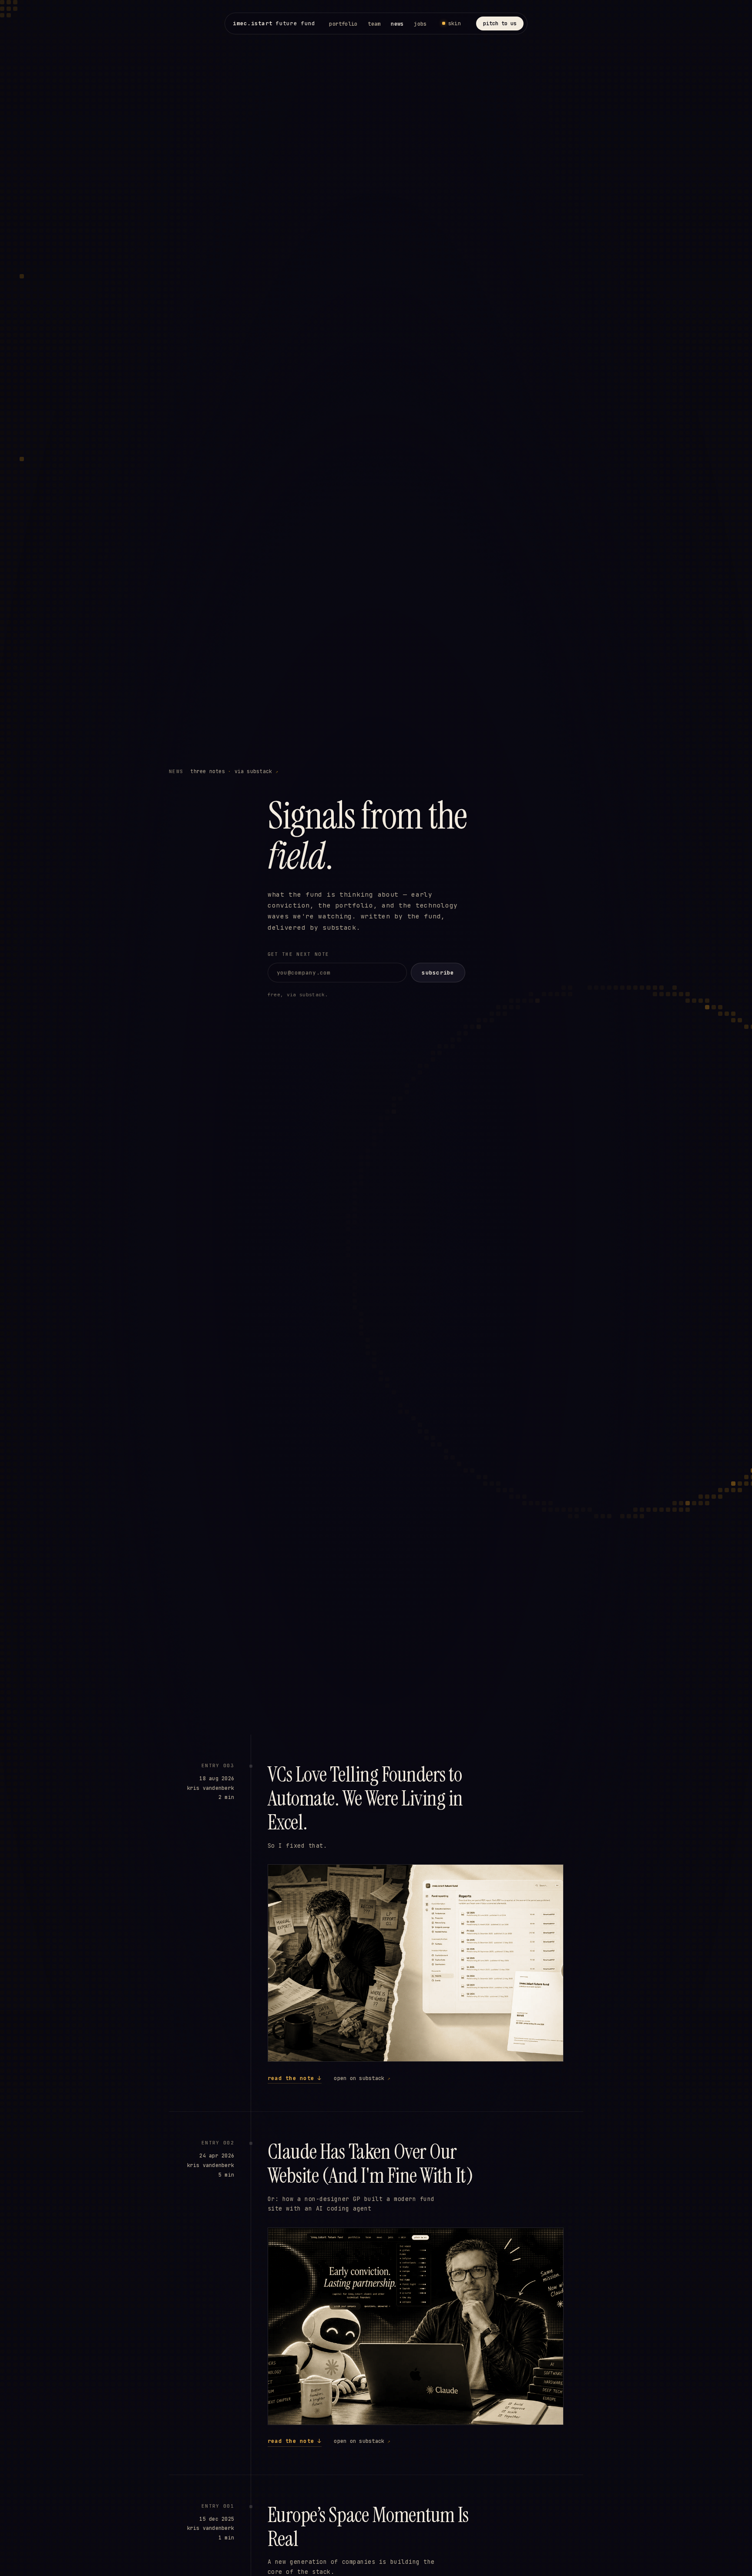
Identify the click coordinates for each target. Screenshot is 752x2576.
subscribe (438, 973)
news (397, 24)
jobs (420, 24)
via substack (256, 771)
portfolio (343, 24)
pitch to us (500, 23)
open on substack (362, 2078)
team (374, 24)
